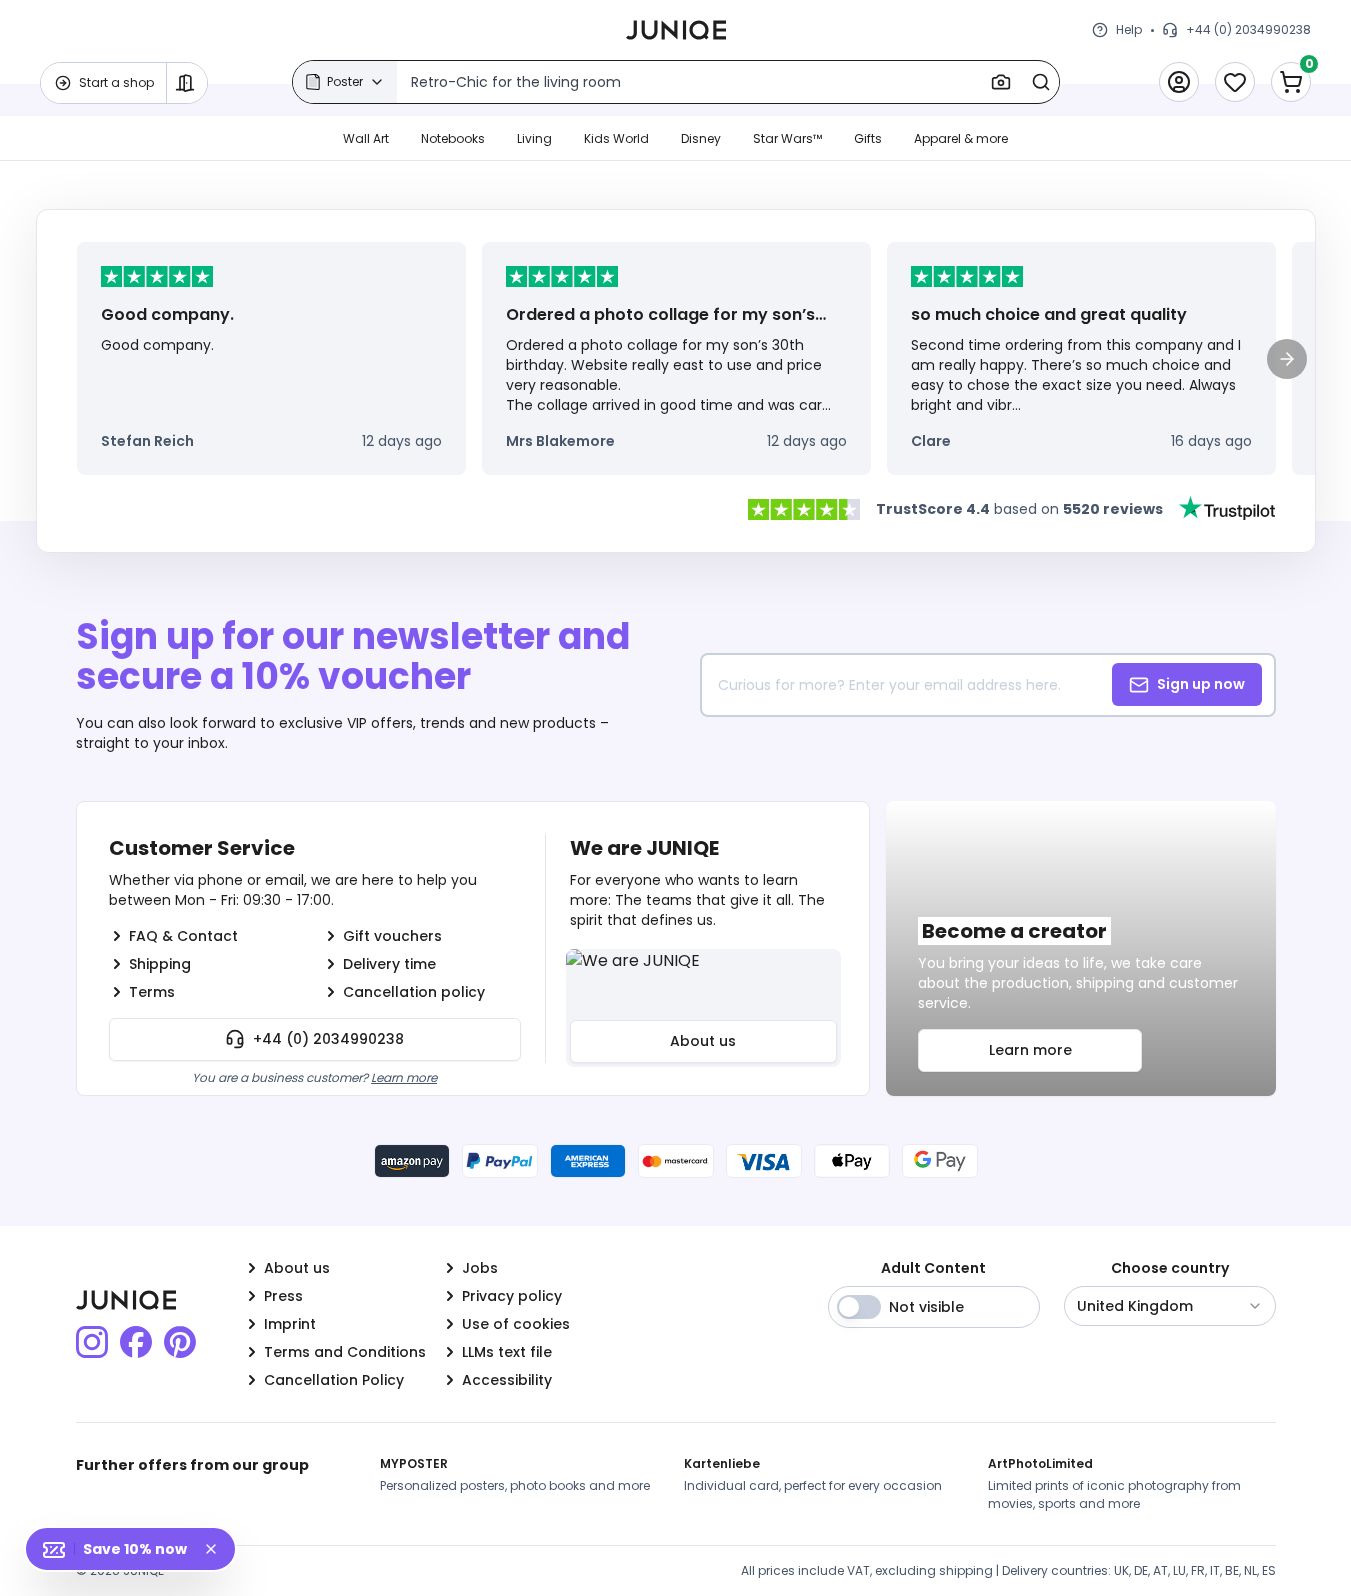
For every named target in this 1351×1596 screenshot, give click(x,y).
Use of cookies (516, 1324)
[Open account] (1179, 82)
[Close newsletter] (219, 1549)
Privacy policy (512, 1296)
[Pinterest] (180, 1342)
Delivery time (389, 964)
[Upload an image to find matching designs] (1001, 82)
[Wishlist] (1235, 82)
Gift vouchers (392, 936)
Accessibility (507, 1380)
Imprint (290, 1324)
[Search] (1041, 82)
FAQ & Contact (183, 936)
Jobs (480, 1268)
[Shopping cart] (1291, 82)
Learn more (404, 1077)
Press (283, 1296)
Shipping (160, 964)
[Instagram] (92, 1342)
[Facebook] (136, 1342)
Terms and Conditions (345, 1352)
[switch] (859, 1307)
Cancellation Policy (334, 1380)
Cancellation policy (414, 992)
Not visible (926, 1307)
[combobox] (1170, 1306)
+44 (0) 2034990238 (328, 1039)
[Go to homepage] (676, 30)
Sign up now (1201, 684)
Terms (152, 992)
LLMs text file (507, 1352)
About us (703, 1041)
